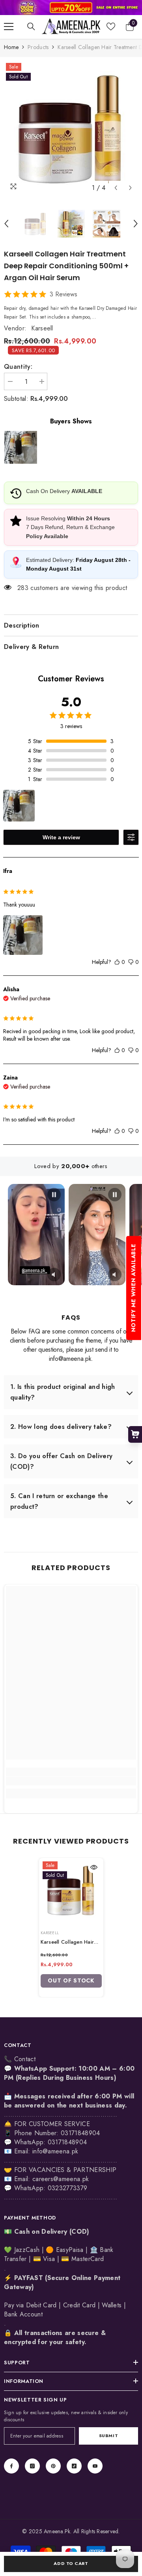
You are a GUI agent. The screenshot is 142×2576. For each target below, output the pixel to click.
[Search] (31, 27)
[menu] (9, 27)
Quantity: (18, 367)
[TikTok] (74, 2466)
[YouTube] (95, 2466)
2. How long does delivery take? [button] (61, 1427)
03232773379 (68, 2188)
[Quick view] (94, 1867)
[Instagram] (32, 2466)
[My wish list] (111, 27)
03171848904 (67, 2142)
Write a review (61, 837)
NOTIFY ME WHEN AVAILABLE (133, 1288)
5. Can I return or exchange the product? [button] (59, 1501)
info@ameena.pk (55, 2151)
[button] (116, 188)
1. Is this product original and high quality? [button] (63, 1392)
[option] (71, 128)
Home (11, 47)
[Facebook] (11, 2466)
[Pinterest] (53, 2466)
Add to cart (71, 2563)
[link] (71, 8)
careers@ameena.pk (61, 2179)
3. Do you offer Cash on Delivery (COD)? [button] (61, 1461)
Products (38, 47)
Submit (108, 2436)
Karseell (42, 328)
